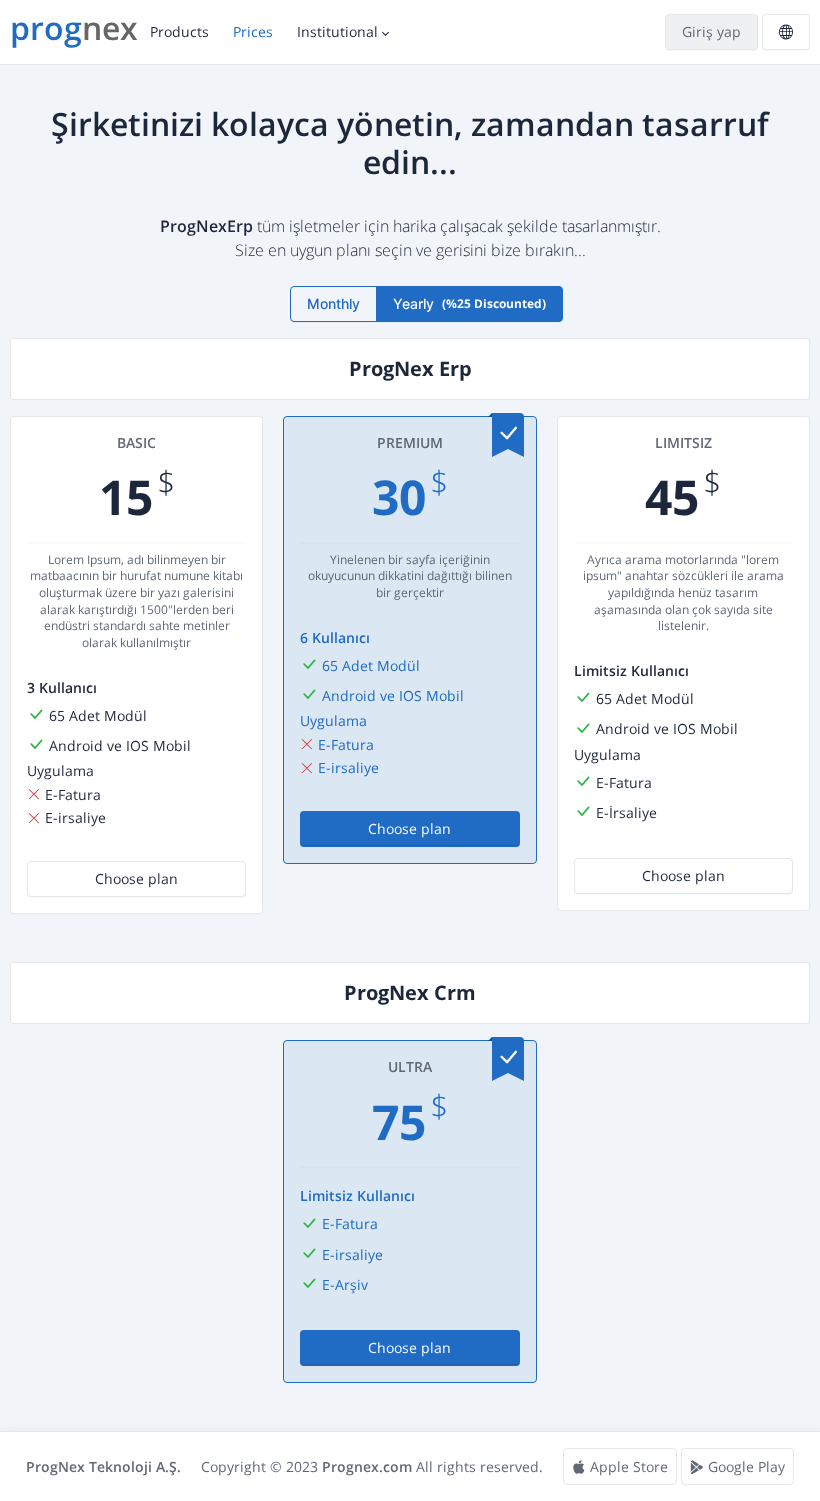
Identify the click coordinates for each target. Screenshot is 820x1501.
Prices (253, 31)
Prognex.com (367, 1466)
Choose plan (136, 878)
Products (179, 31)
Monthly (333, 303)
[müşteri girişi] (709, 32)
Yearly (469, 303)
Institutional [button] (337, 31)
